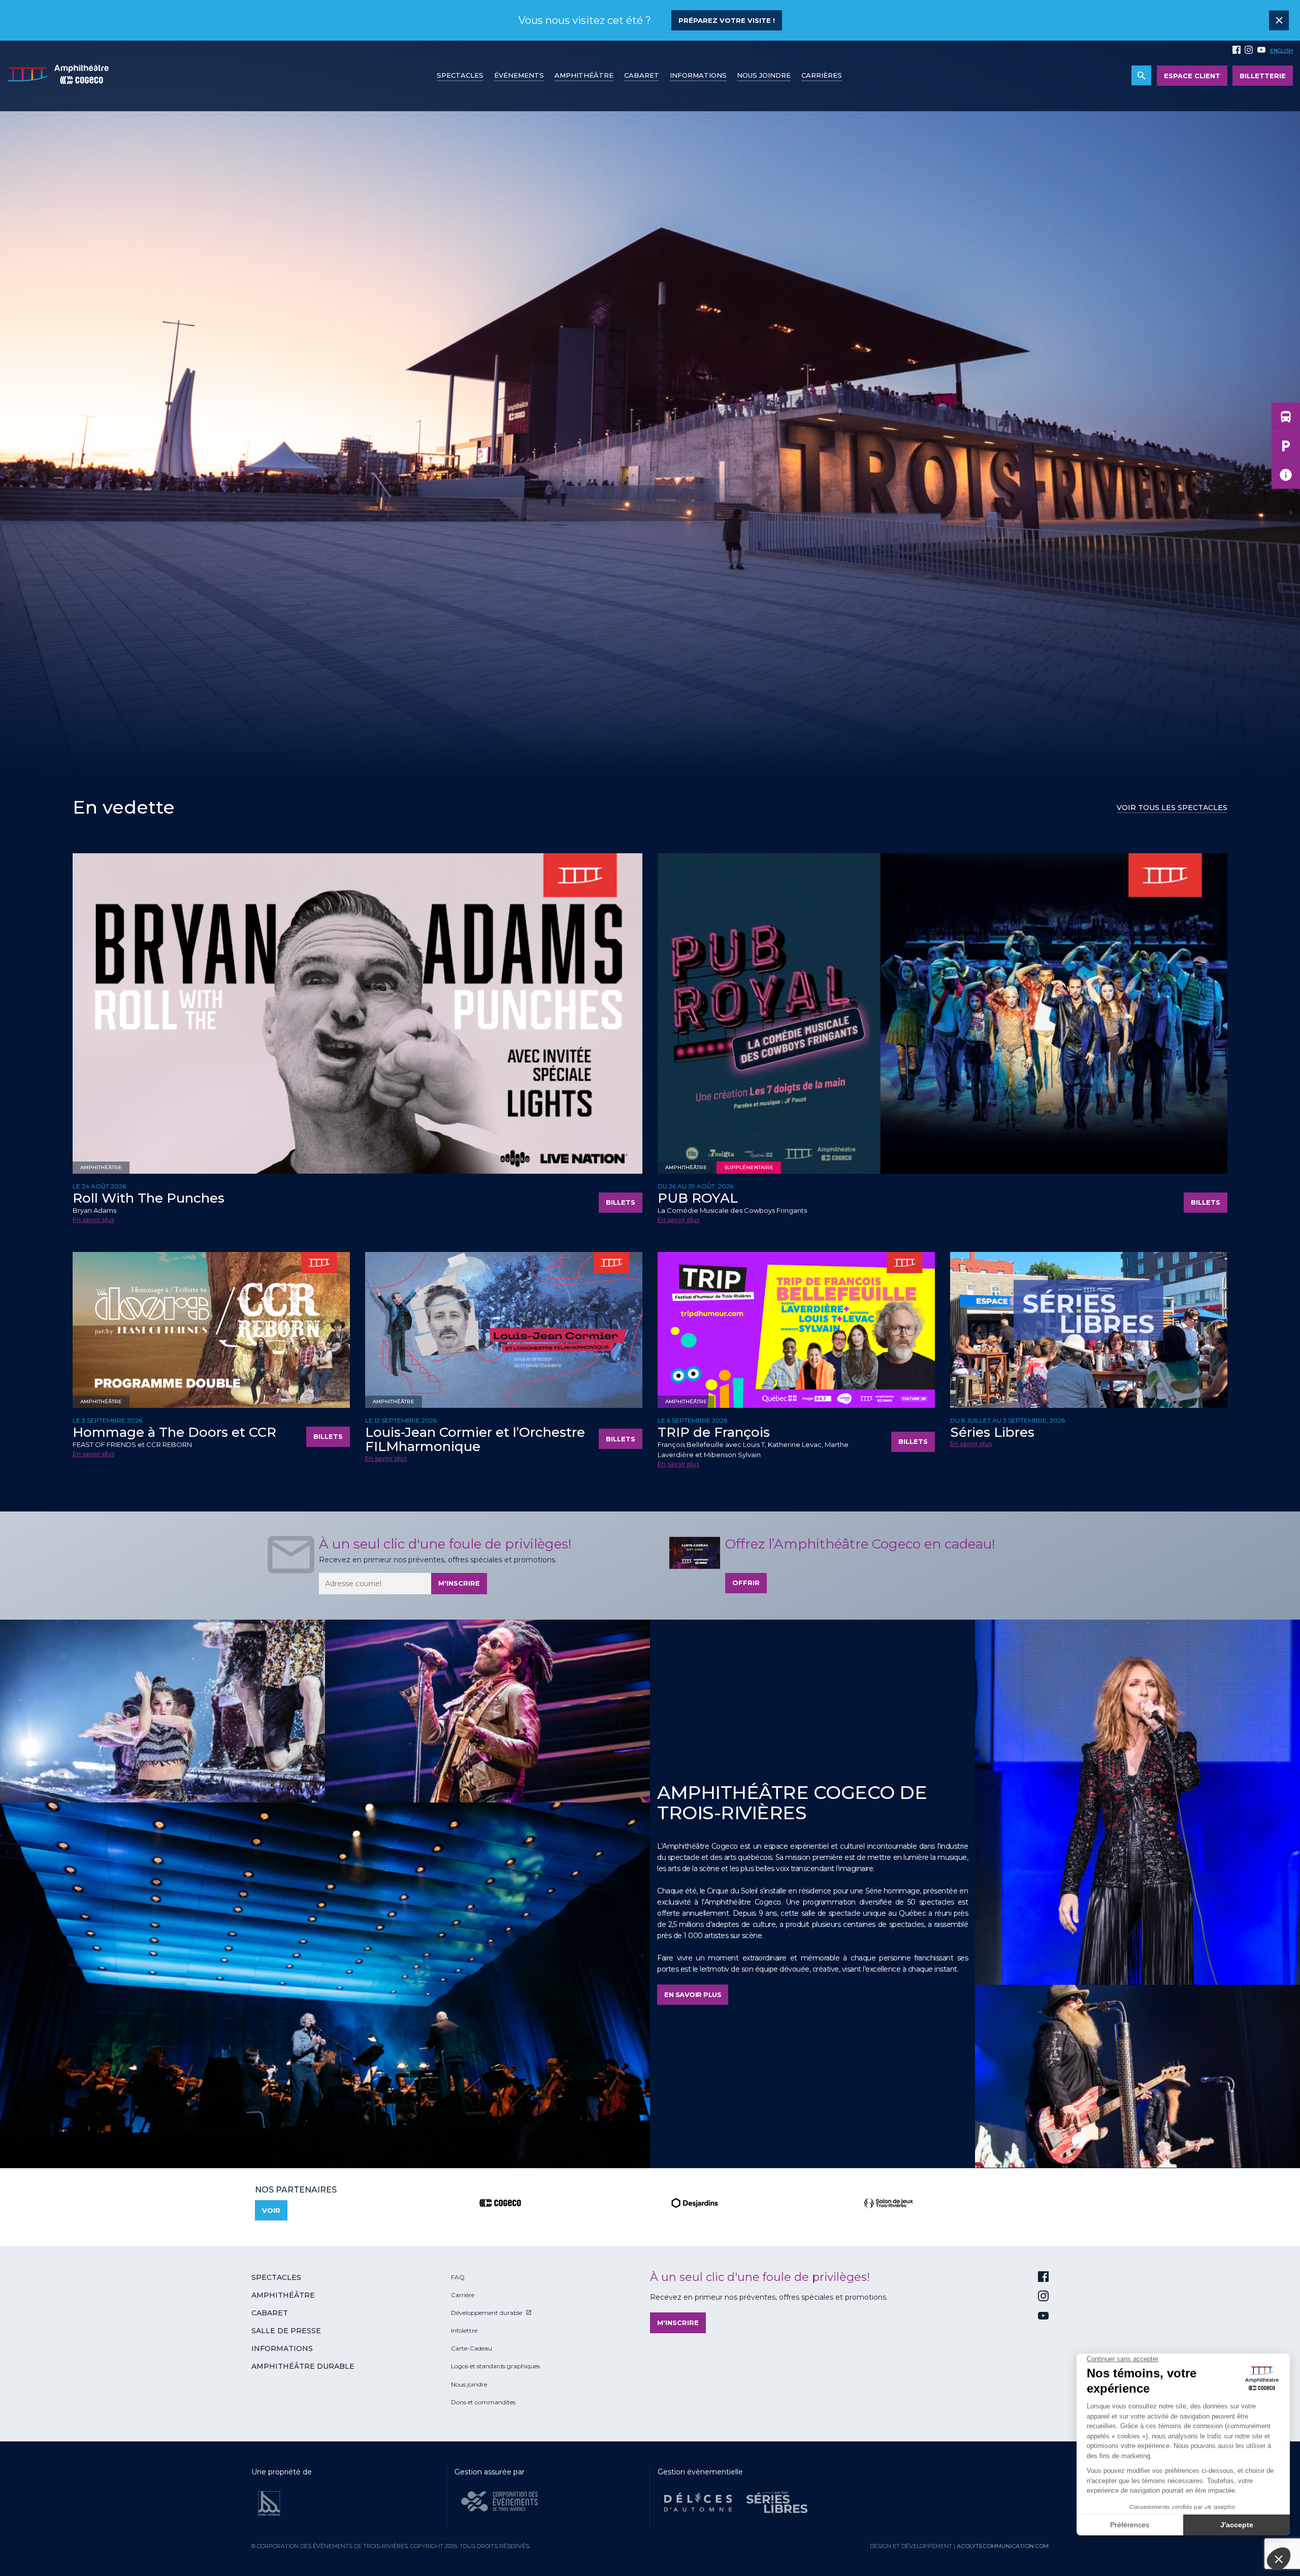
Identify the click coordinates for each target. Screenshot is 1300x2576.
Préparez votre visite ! (727, 20)
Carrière (463, 2295)
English (1281, 51)
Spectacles (460, 75)
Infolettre (464, 2330)
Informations (282, 2348)
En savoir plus (93, 1220)
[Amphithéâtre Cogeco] (58, 76)
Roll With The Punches (149, 1198)
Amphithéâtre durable (303, 2366)
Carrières (822, 75)
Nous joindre (764, 75)
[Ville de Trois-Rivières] (269, 2504)
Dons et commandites (483, 2402)
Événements (519, 75)
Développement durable (486, 2313)
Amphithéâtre (584, 75)
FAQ (458, 2277)
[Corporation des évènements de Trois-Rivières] (499, 2501)
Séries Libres (992, 1432)
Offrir (746, 1583)
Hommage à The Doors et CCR (174, 1432)
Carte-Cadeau (472, 2348)
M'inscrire (459, 1583)
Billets (621, 1202)
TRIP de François (714, 1432)
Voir (271, 2210)
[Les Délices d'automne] (698, 2502)
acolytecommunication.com (1003, 2546)
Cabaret (642, 75)
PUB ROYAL (698, 1198)
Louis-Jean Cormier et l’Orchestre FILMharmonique (475, 1440)
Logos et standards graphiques (495, 2366)
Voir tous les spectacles (1172, 808)
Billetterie (1263, 76)
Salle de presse (286, 2331)
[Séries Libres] (777, 2502)
